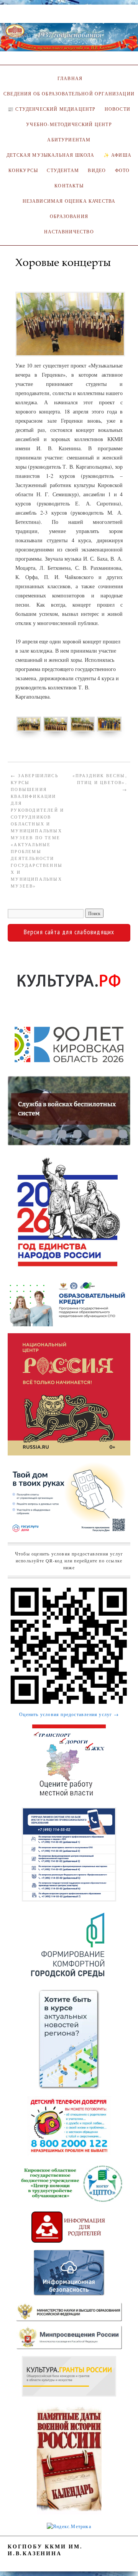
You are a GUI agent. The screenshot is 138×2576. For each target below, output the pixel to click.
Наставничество (69, 232)
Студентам (63, 170)
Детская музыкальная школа (50, 155)
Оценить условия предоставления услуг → (69, 1714)
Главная (69, 78)
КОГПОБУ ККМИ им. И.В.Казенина (45, 2550)
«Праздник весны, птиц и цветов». (100, 782)
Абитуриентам (69, 140)
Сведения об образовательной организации (69, 94)
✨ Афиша (117, 155)
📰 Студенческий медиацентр (52, 109)
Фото (122, 170)
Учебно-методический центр (69, 124)
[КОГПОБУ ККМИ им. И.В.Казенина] (69, 40)
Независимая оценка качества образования (69, 209)
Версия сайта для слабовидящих (69, 932)
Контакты (69, 186)
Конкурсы (23, 170)
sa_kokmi (30, 274)
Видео (97, 170)
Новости (117, 109)
